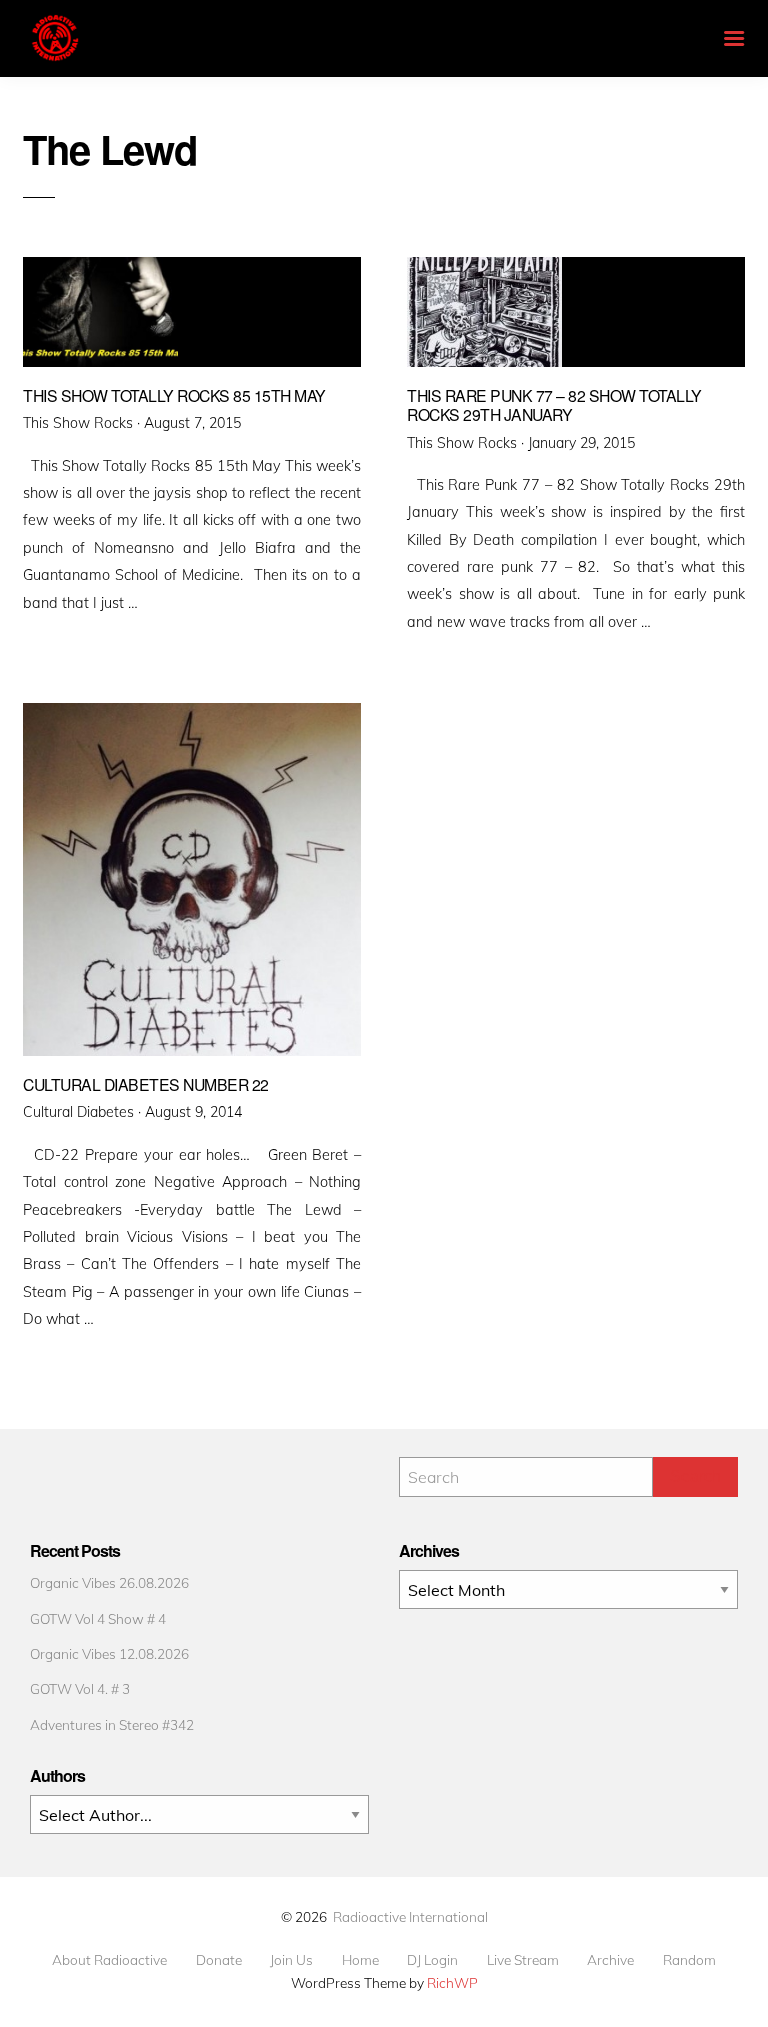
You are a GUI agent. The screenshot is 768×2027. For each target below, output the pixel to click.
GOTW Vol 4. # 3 (80, 1688)
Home (360, 1960)
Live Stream (523, 1960)
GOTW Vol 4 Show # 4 (98, 1618)
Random (689, 1960)
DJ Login (432, 1960)
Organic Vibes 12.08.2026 (109, 1653)
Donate (219, 1960)
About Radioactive (109, 1960)
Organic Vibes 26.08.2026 (109, 1582)
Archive (610, 1960)
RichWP (452, 1982)
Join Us (291, 1960)
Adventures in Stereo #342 (112, 1724)
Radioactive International (410, 1916)
